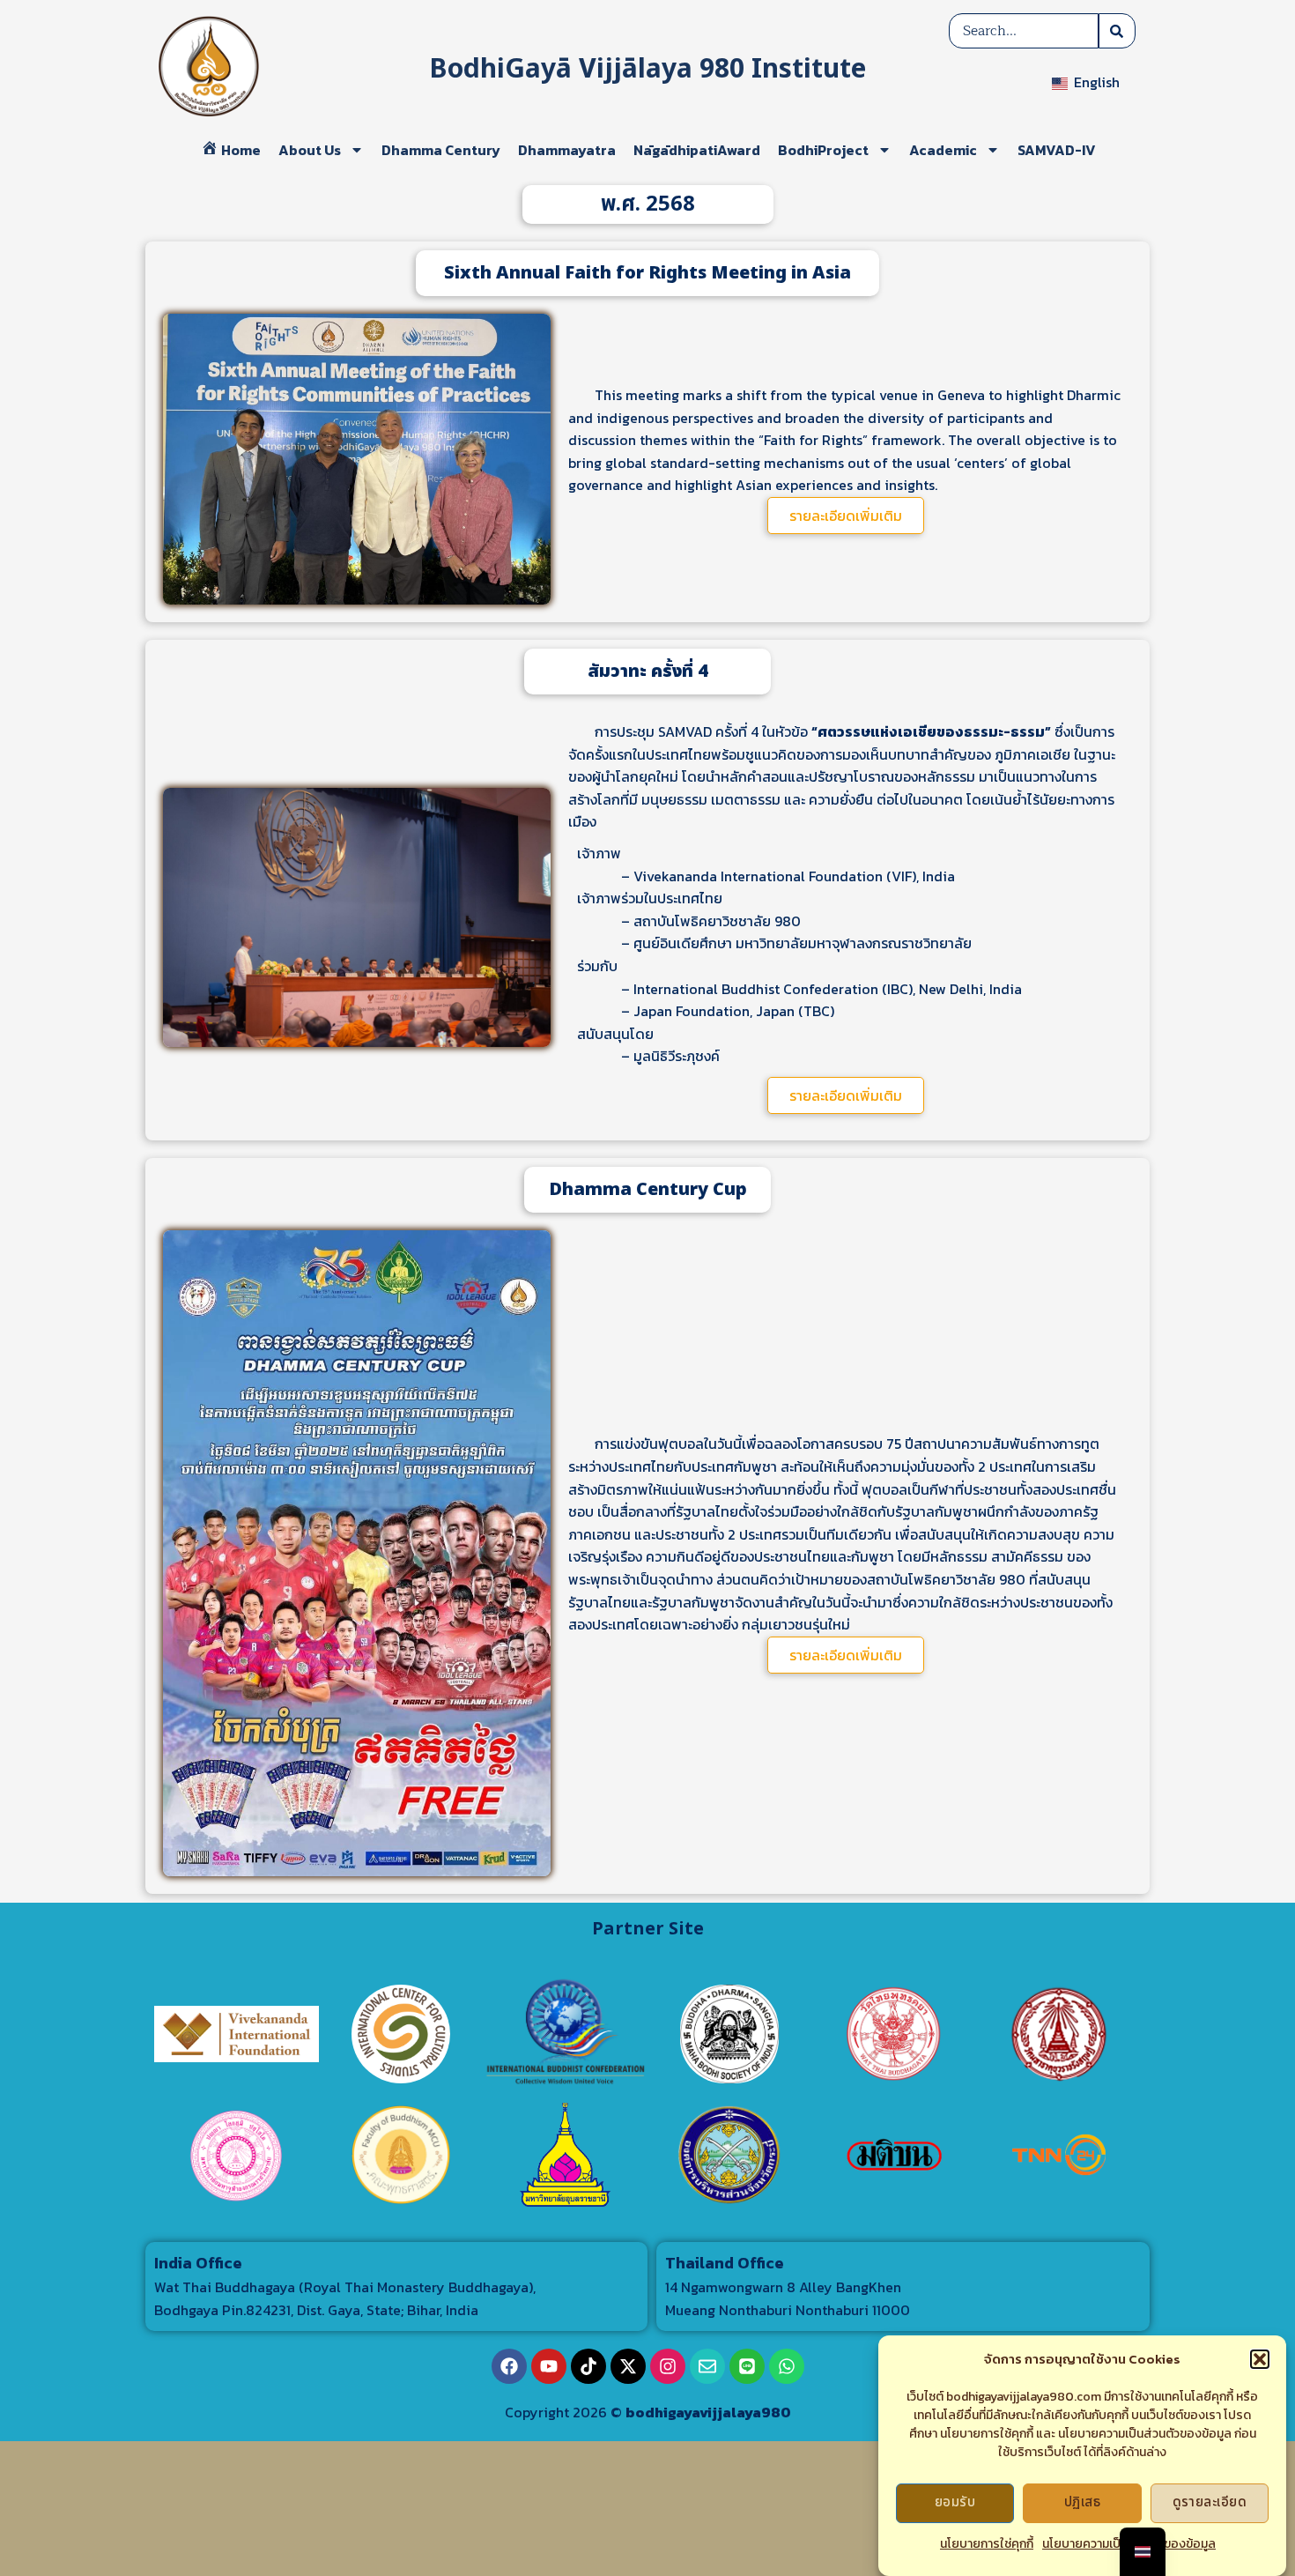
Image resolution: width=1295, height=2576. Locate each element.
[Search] (1117, 31)
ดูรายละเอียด (1210, 2502)
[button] (1260, 2359)
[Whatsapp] (787, 2366)
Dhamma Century (441, 150)
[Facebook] (509, 2366)
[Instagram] (668, 2366)
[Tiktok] (588, 2366)
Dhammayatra (567, 150)
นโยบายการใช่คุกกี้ (987, 2544)
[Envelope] (707, 2366)
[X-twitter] (628, 2366)
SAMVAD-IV (1057, 150)
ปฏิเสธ (1082, 2502)
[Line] (747, 2366)
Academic (943, 150)
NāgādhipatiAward (697, 150)
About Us (310, 150)
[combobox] (1024, 31)
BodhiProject (823, 150)
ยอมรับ (955, 2502)
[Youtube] (549, 2366)
